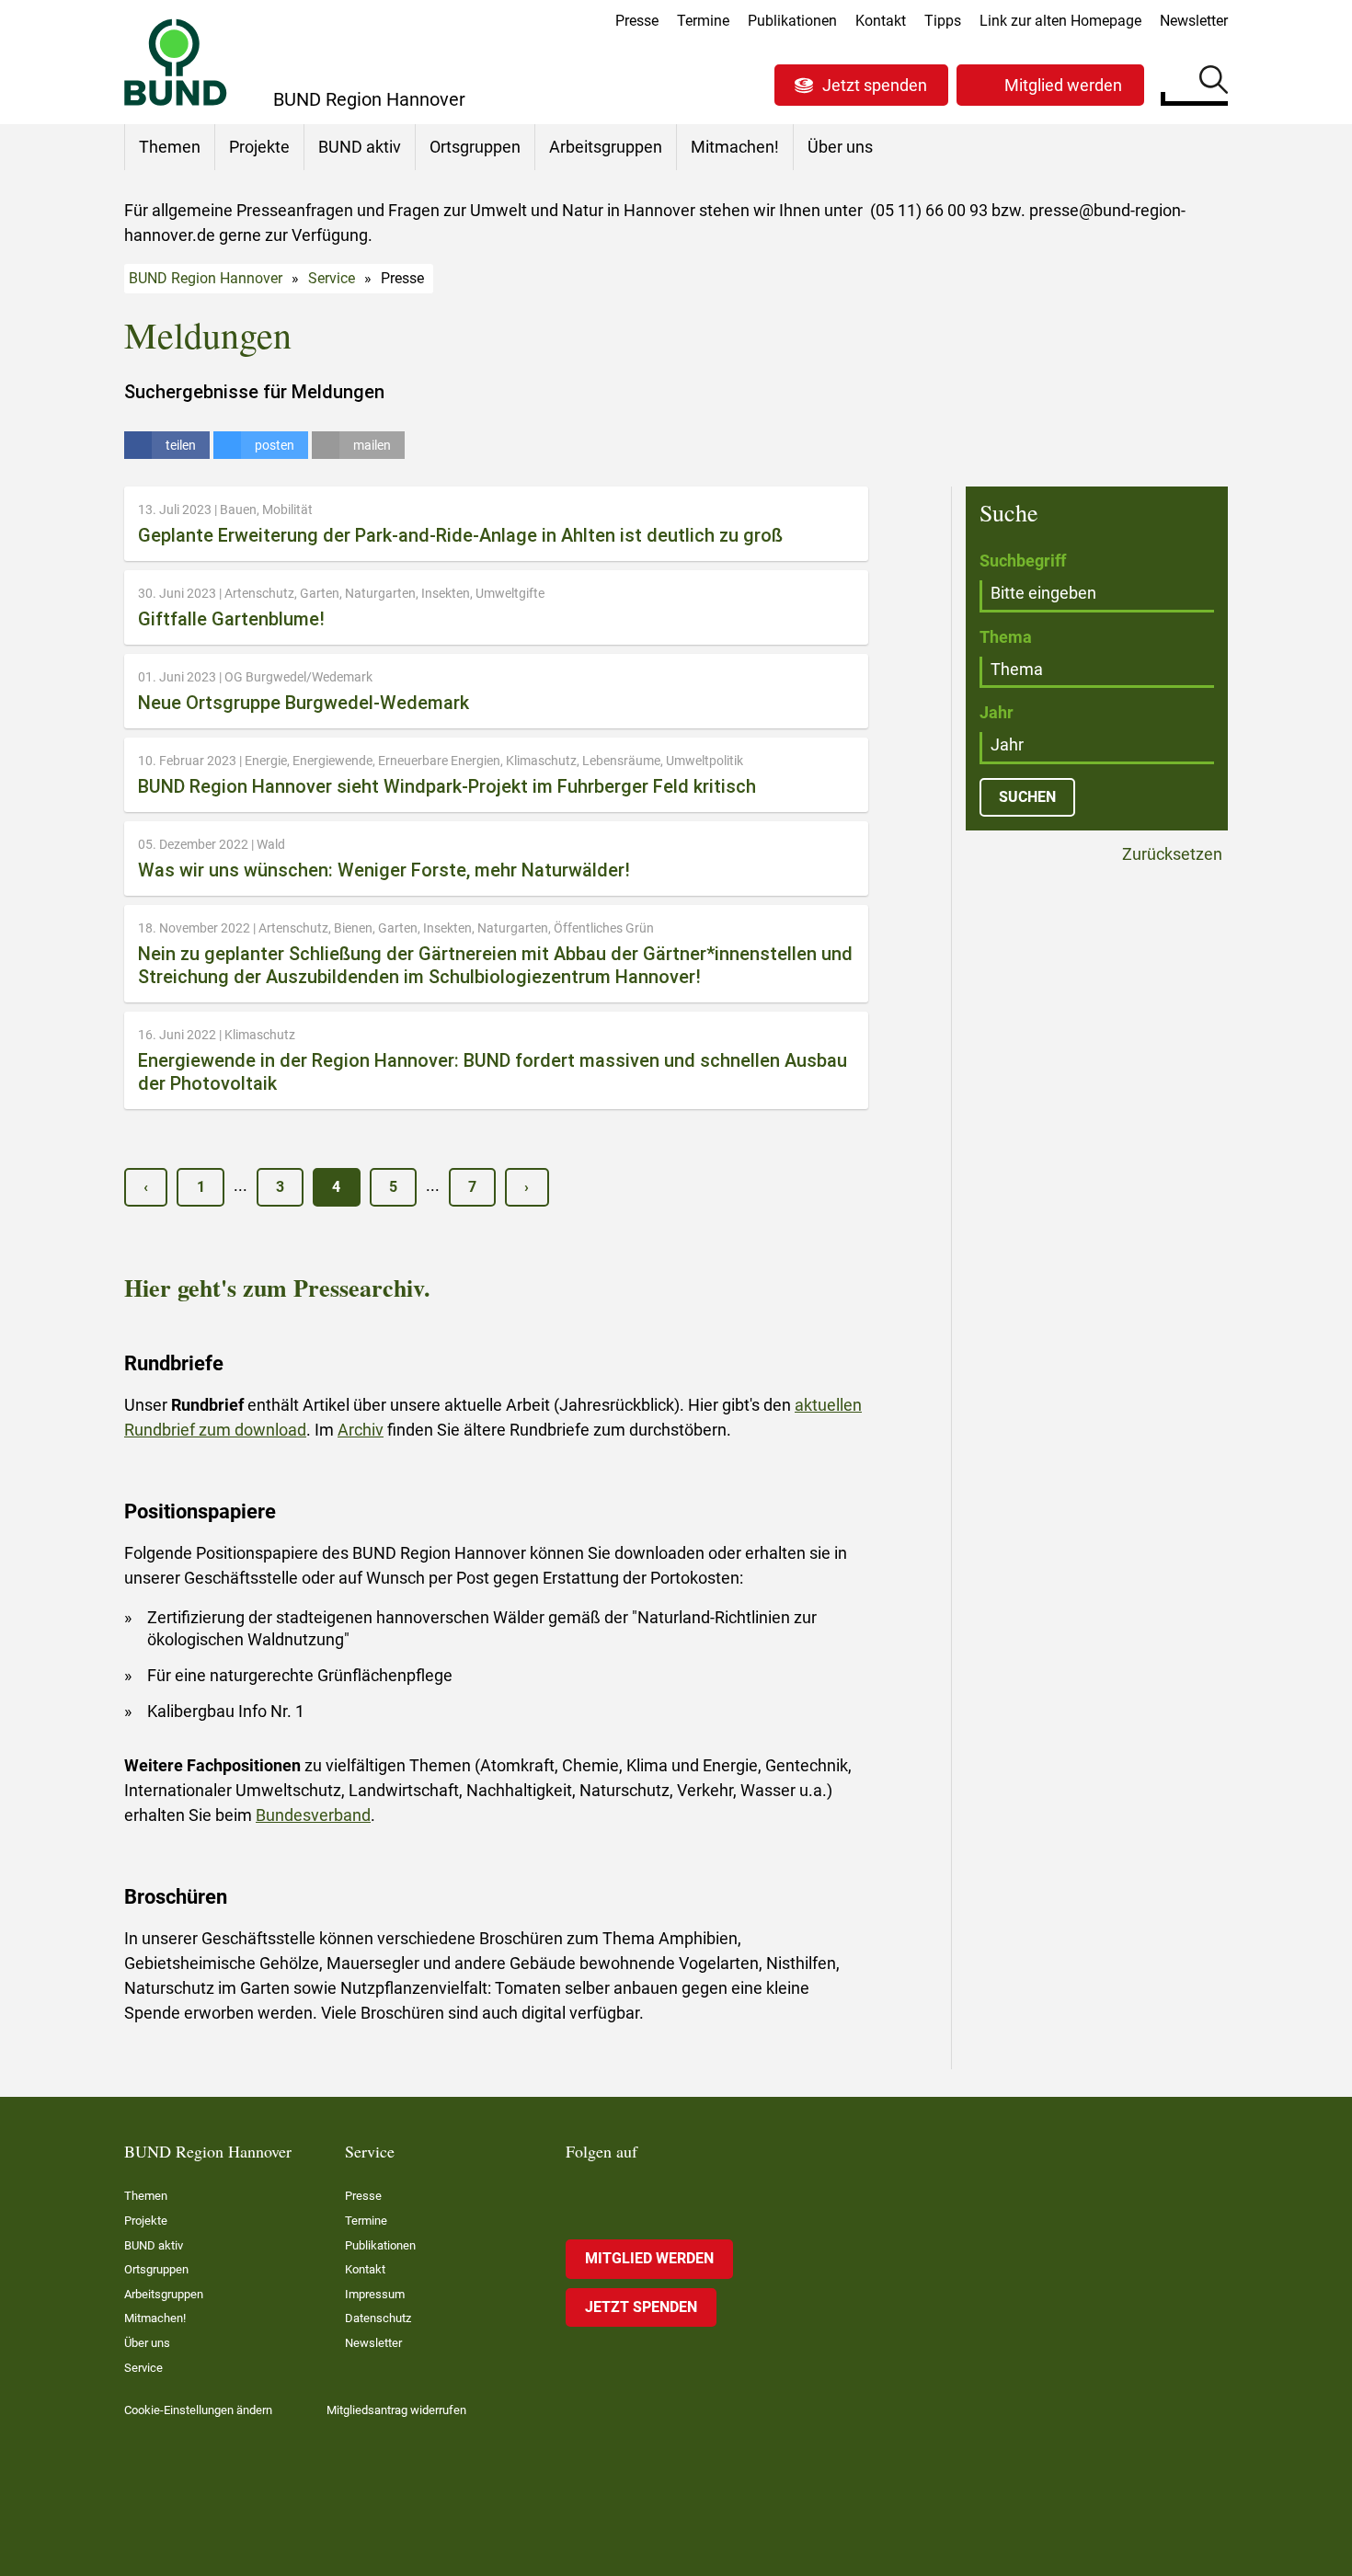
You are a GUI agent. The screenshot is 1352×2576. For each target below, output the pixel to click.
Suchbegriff (1023, 561)
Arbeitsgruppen (606, 147)
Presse (637, 21)
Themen (170, 147)
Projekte (259, 147)
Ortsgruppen (475, 147)
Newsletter (1194, 21)
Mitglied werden (1063, 85)
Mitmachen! (735, 147)
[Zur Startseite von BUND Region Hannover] (176, 62)
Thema (1006, 637)
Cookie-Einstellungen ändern (198, 2410)
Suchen (1214, 83)
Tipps (943, 21)
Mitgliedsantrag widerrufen (396, 2410)
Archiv (361, 1430)
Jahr (997, 712)
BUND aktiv (360, 147)
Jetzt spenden (875, 85)
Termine (703, 21)
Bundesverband (313, 1815)
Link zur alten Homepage (1060, 21)
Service (332, 278)
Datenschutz (378, 2318)
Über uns (840, 147)
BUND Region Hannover (206, 278)
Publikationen (792, 21)
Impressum (375, 2294)
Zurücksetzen (1170, 855)
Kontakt (881, 21)
